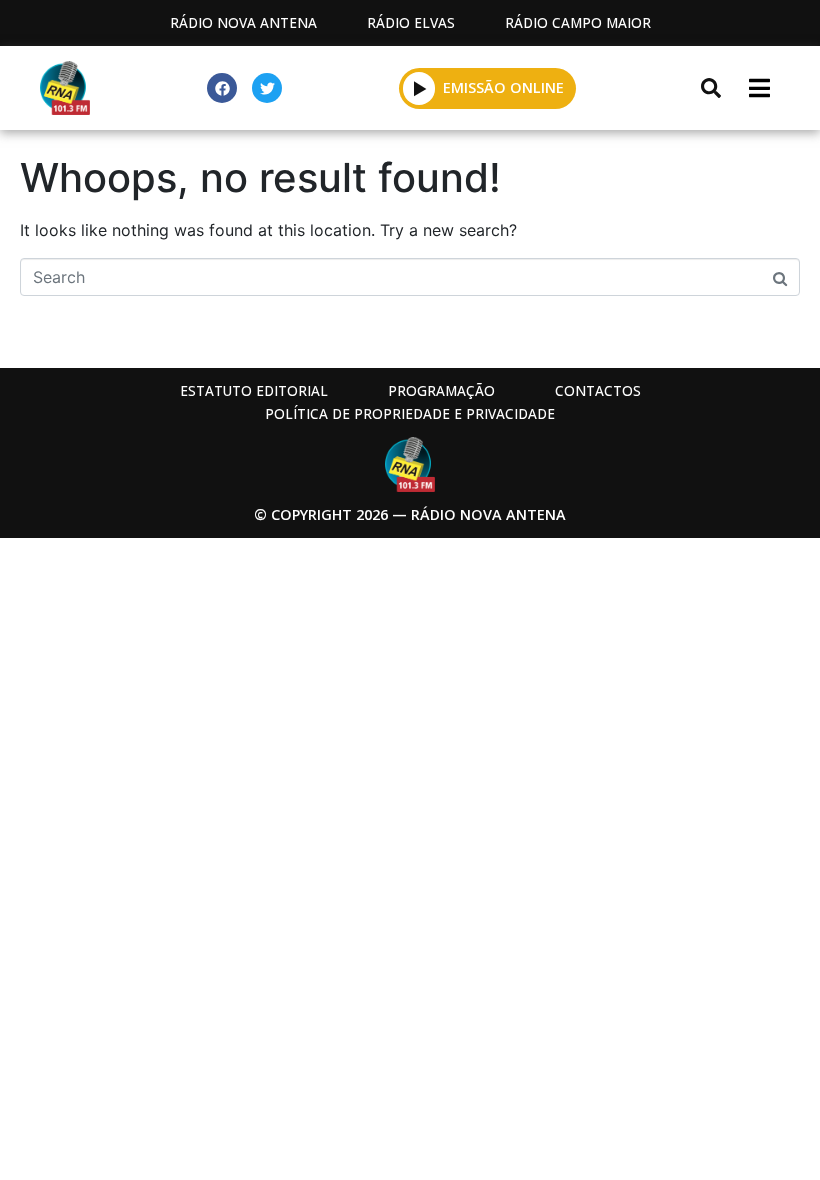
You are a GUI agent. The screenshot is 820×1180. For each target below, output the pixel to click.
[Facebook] (222, 88)
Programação (441, 390)
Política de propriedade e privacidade (410, 413)
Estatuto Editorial (254, 390)
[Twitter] (267, 88)
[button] (419, 88)
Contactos (598, 390)
